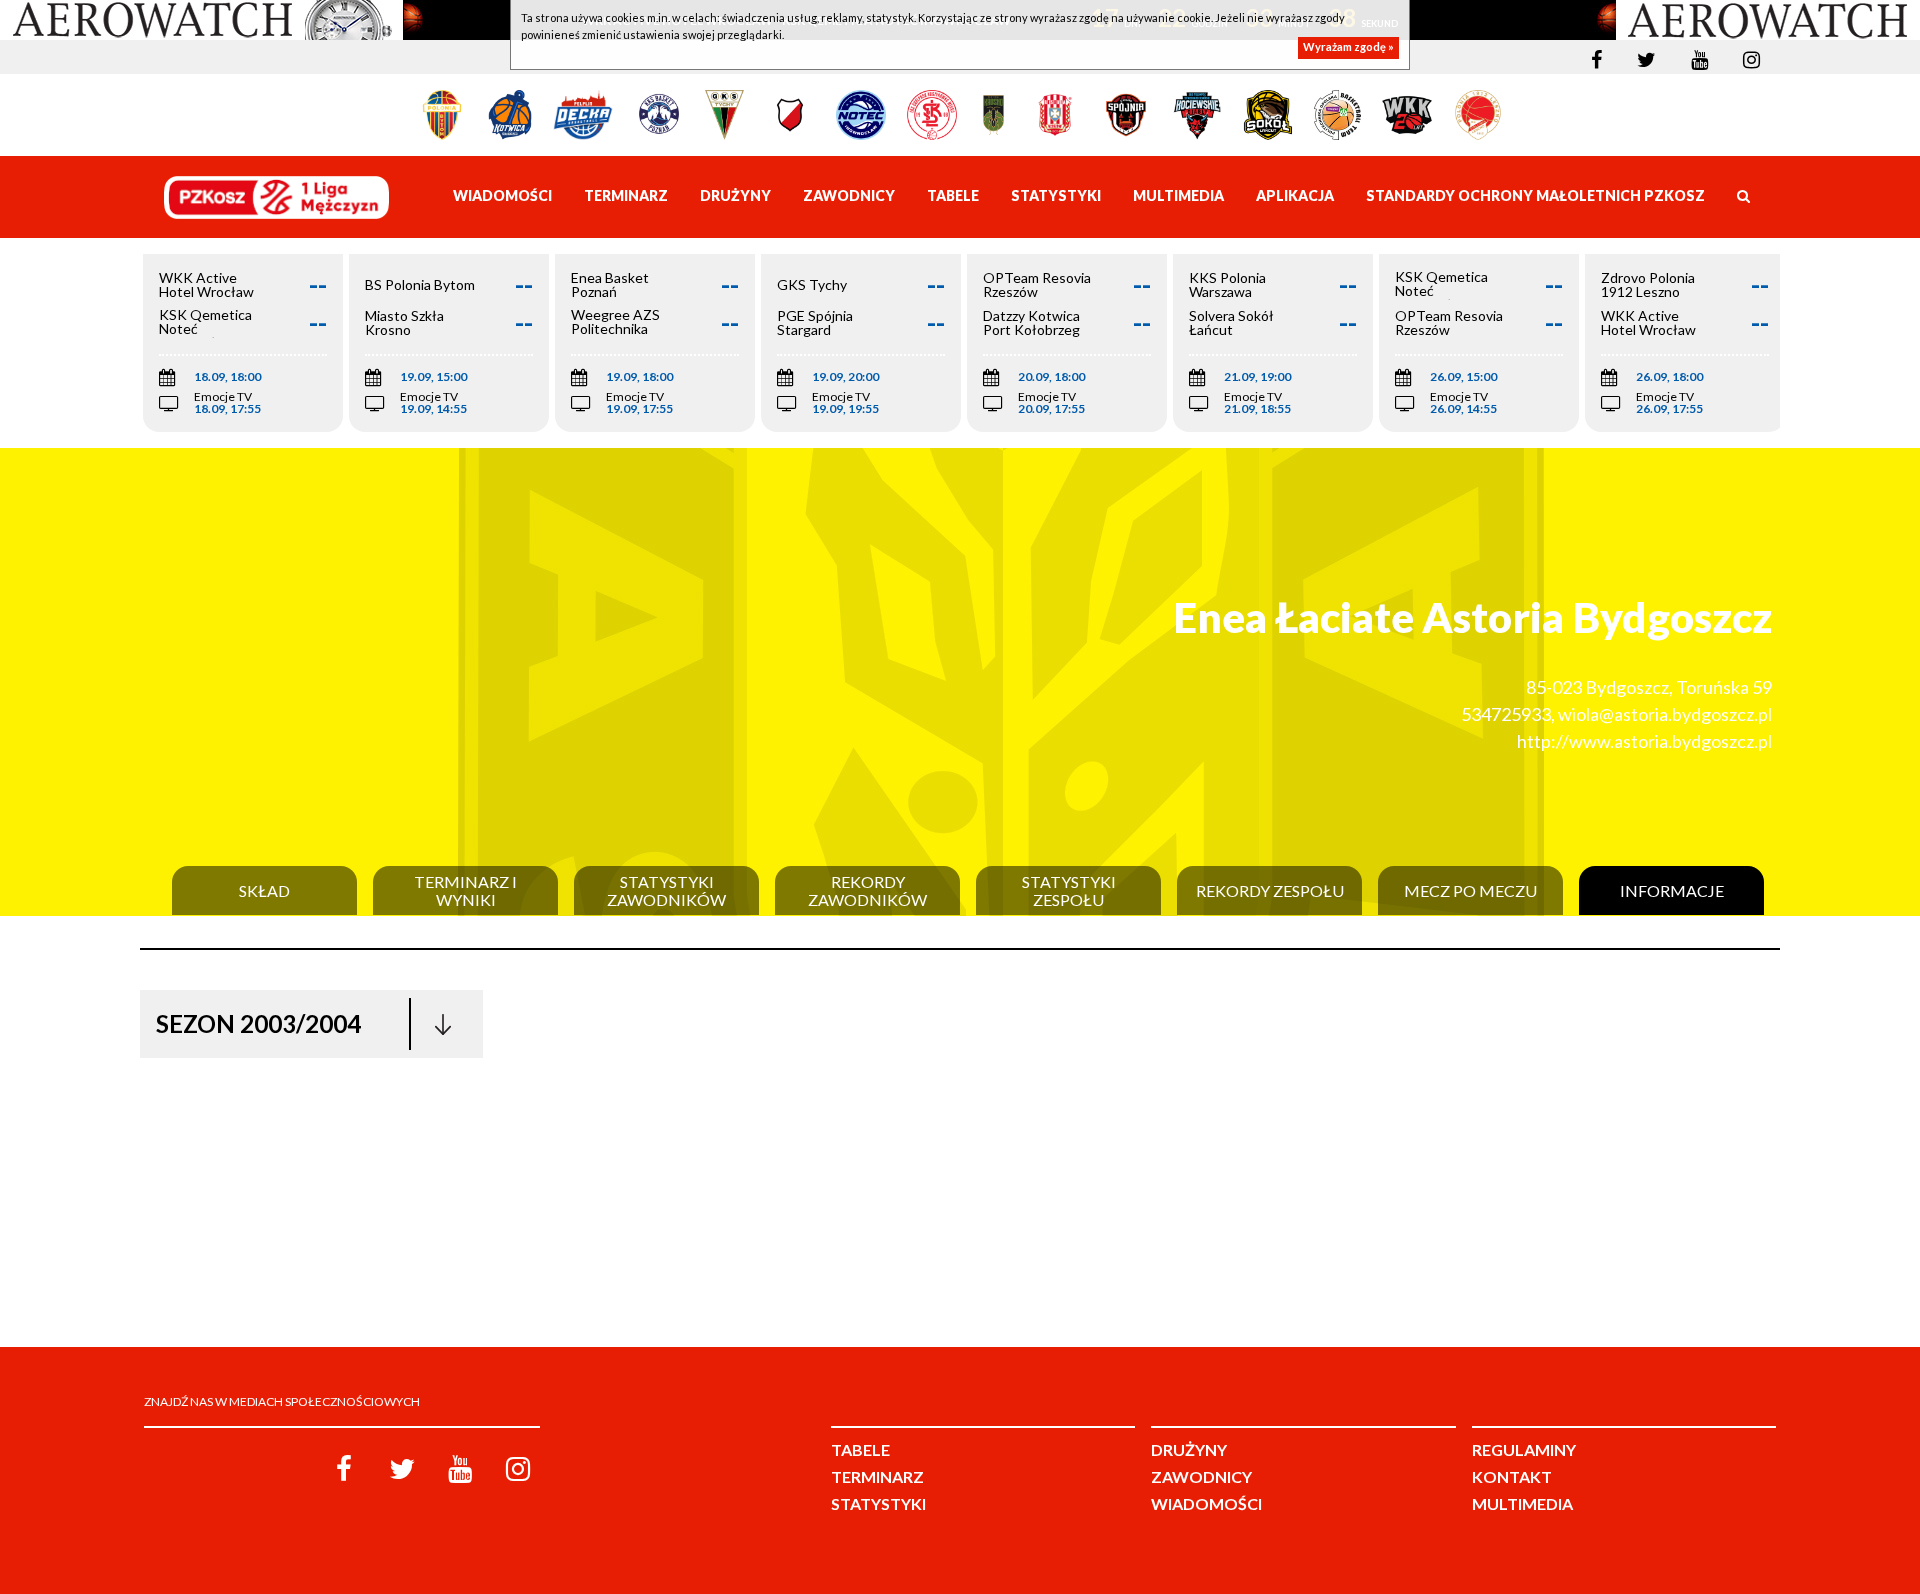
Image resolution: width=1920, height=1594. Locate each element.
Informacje (1672, 891)
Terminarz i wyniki (465, 890)
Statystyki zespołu (1069, 890)
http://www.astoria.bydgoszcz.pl (1644, 741)
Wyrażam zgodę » (1348, 47)
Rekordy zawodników (867, 890)
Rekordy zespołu (1270, 891)
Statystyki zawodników (666, 890)
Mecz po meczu (1470, 891)
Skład (264, 891)
